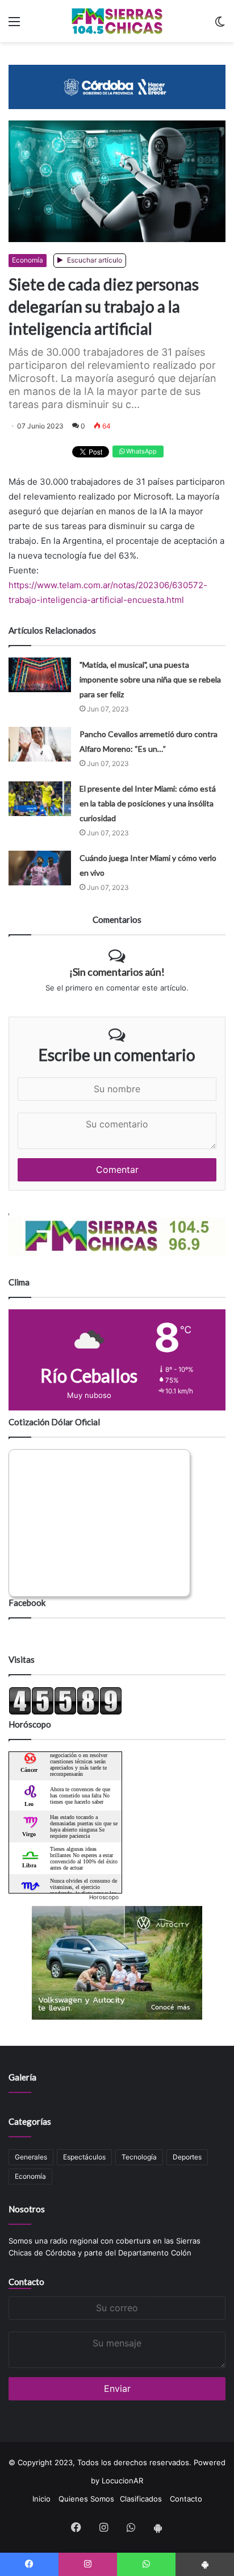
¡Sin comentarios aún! (117, 972)
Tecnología (139, 2157)
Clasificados (141, 2499)
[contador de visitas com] (65, 1712)
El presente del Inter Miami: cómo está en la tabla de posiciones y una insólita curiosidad (148, 803)
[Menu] (14, 25)
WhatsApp (141, 451)
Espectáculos (84, 2157)
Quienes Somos (86, 2499)
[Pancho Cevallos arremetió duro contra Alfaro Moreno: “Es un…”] (40, 744)
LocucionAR (122, 2481)
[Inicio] (117, 21)
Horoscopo (104, 1897)
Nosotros (27, 2209)
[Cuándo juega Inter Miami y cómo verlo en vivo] (40, 868)
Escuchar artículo (94, 260)
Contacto (26, 2282)
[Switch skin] (220, 25)
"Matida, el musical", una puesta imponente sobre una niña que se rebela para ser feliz (150, 679)
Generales (31, 2157)
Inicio (41, 2499)
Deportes (187, 2157)
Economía (28, 260)
